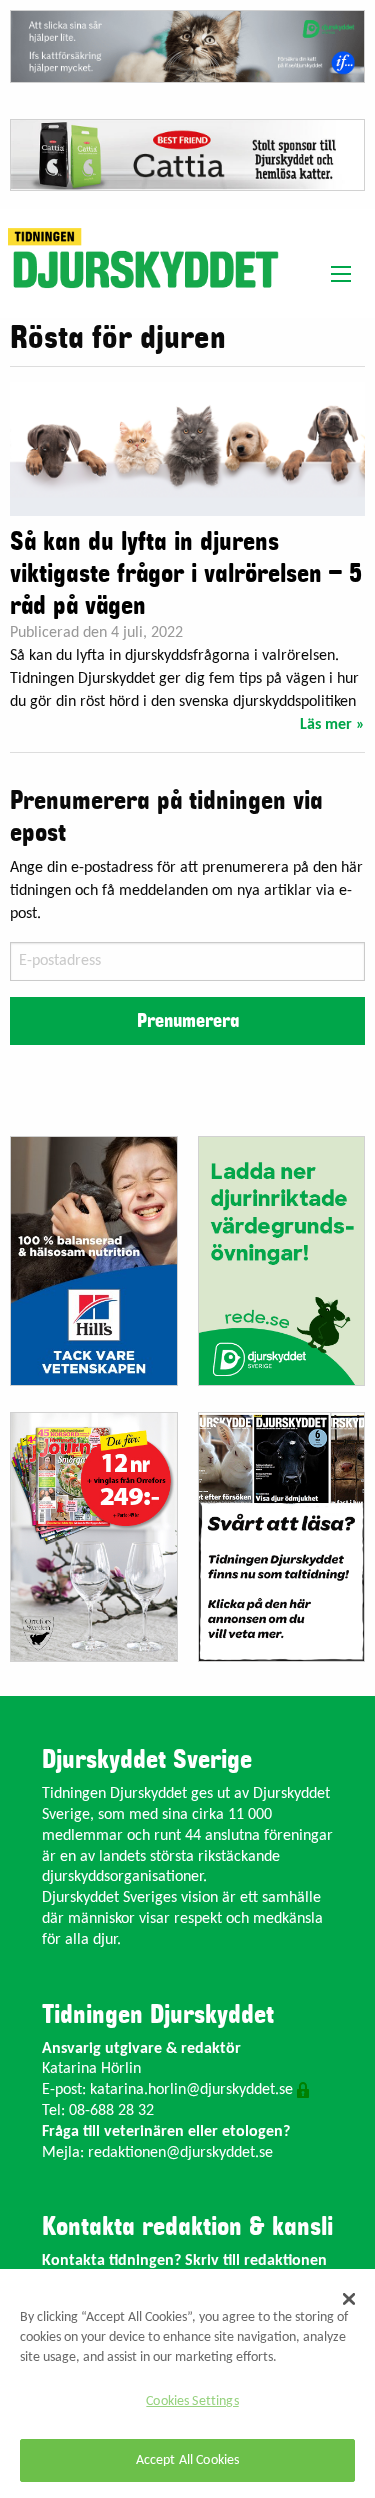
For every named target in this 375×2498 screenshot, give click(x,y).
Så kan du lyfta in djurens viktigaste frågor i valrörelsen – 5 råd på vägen (186, 574)
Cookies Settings (192, 2401)
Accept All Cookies (188, 2460)
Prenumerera (188, 1021)
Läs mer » (332, 725)
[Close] (349, 2299)
